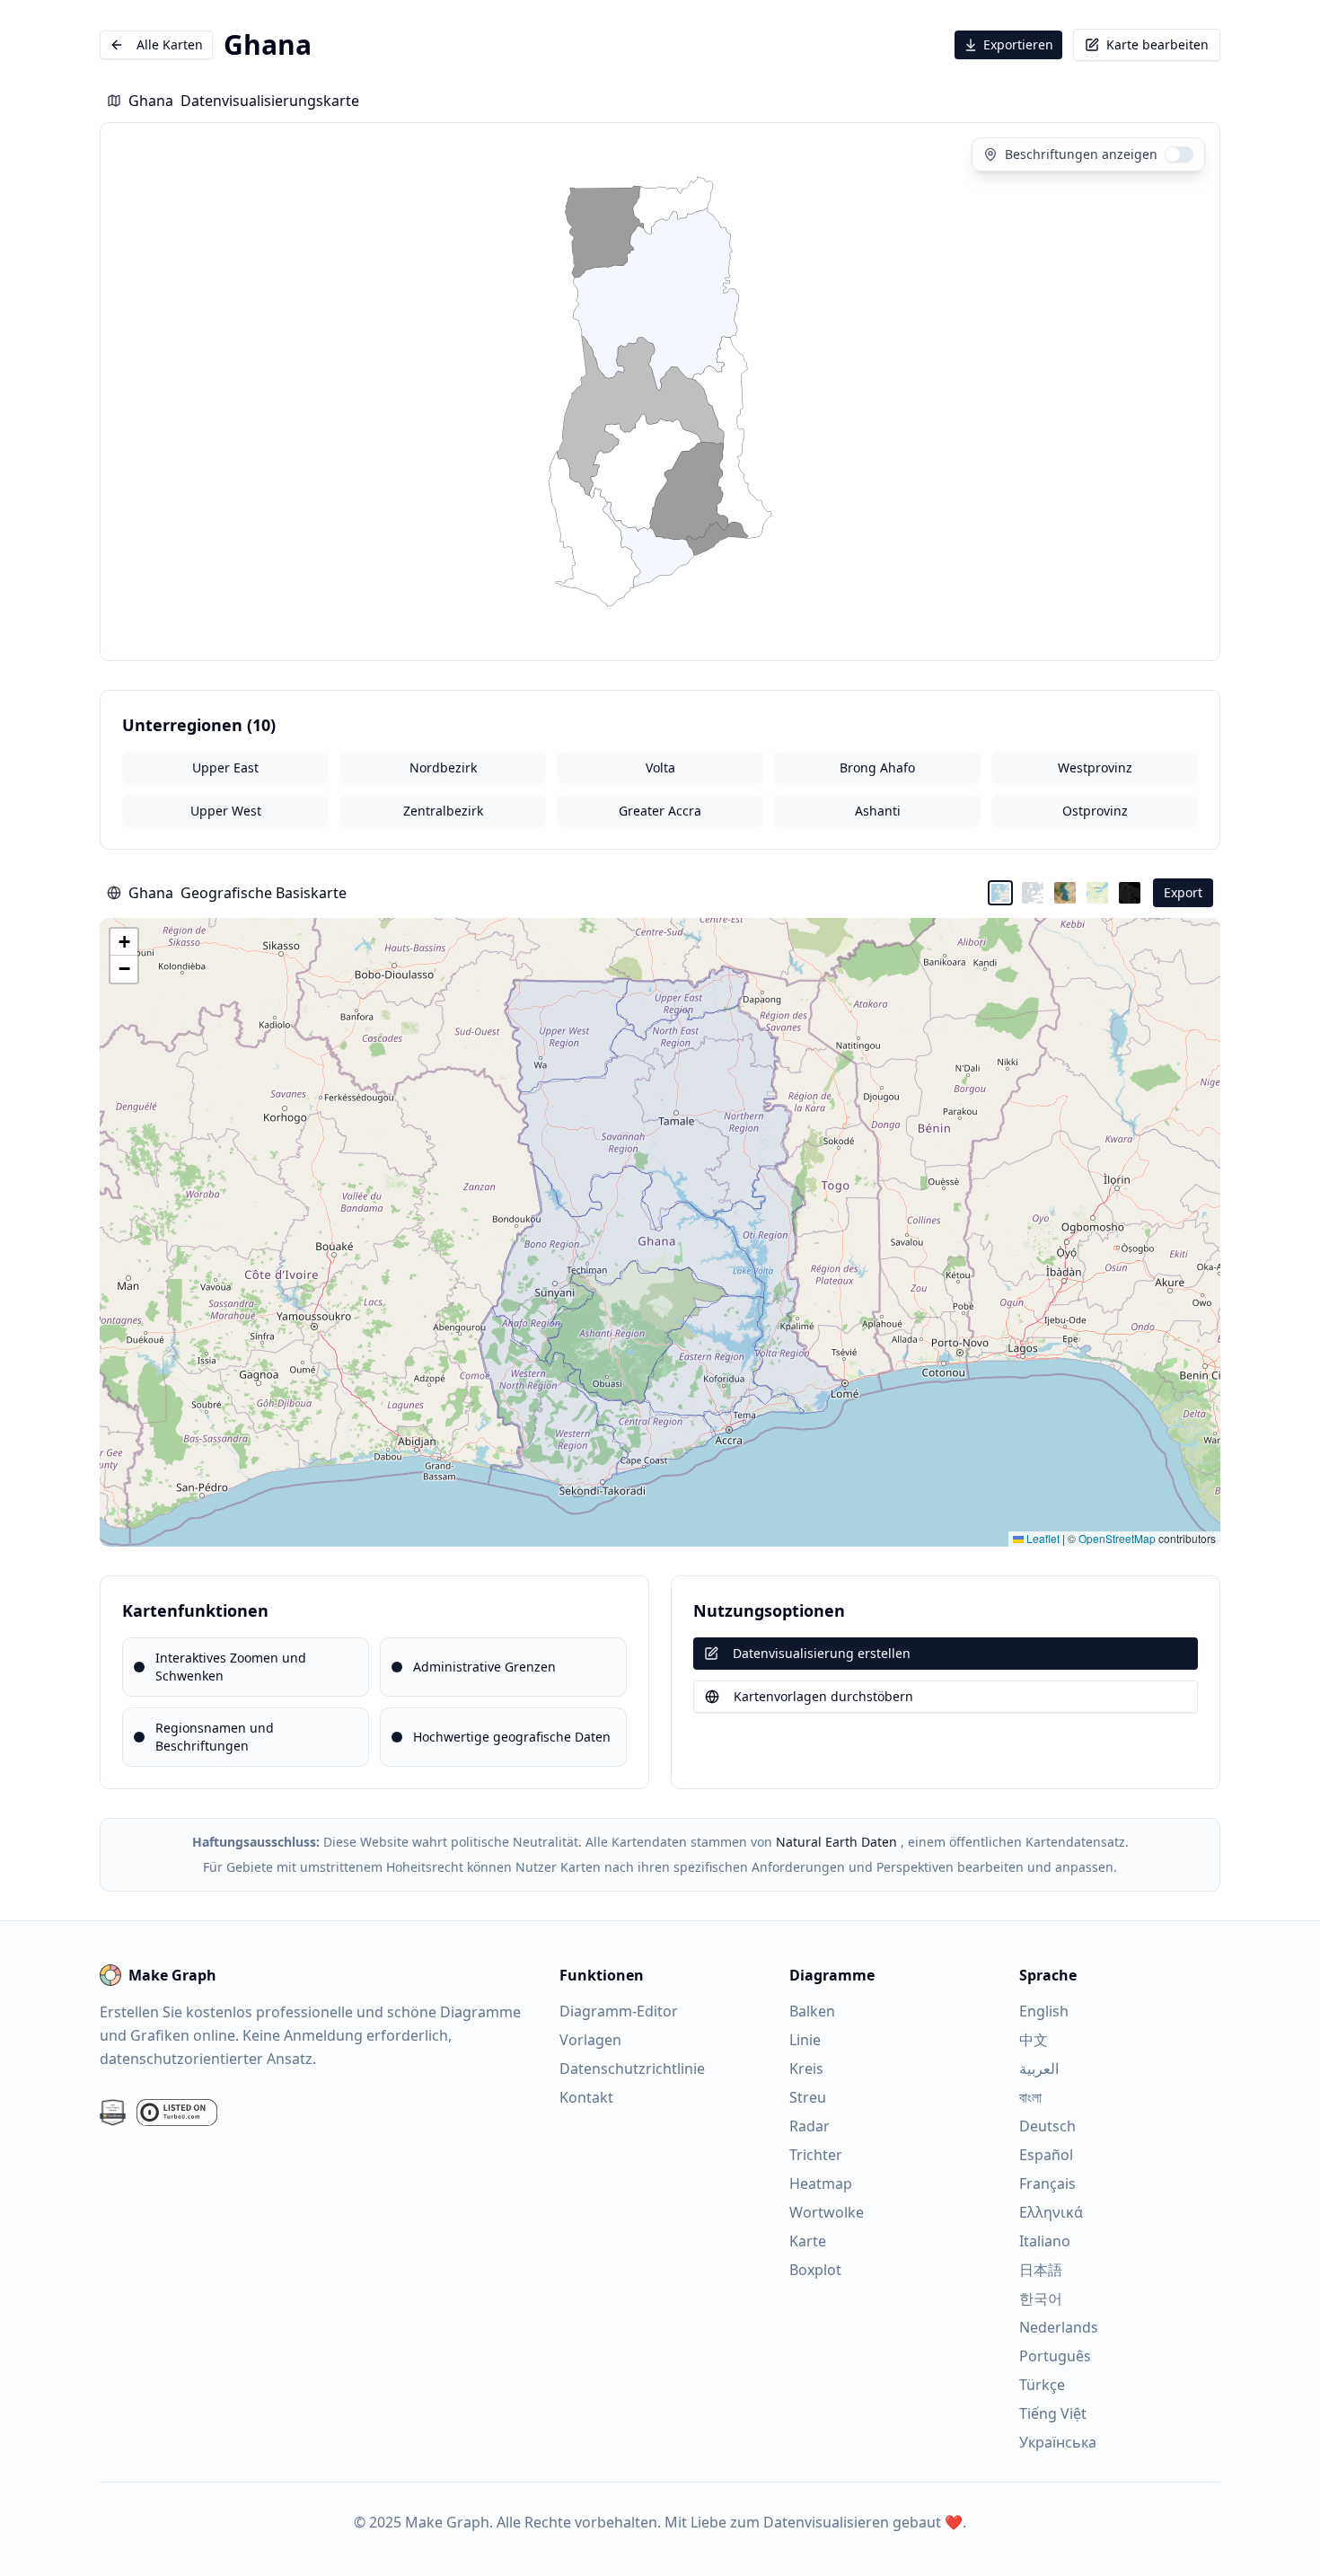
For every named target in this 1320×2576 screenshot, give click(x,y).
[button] (124, 942)
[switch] (1179, 154)
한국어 (1041, 2298)
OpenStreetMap (1117, 1538)
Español (1046, 2155)
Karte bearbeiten (1157, 44)
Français (1047, 2183)
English (1044, 2011)
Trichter (816, 2155)
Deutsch (1047, 2126)
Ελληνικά (1051, 2212)
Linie (805, 2040)
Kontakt (586, 2097)
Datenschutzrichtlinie (632, 2069)
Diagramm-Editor (619, 2011)
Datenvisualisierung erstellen (822, 1653)
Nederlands (1059, 2327)
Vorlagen (590, 2040)
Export (1183, 892)
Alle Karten (170, 44)
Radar (810, 2126)
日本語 (1041, 2270)
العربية (1039, 2069)
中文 (1034, 2040)
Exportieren (1018, 44)
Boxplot (815, 2270)
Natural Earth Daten (836, 1842)
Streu (808, 2097)
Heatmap (821, 2183)
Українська (1058, 2442)
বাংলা (1030, 2097)
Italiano (1045, 2241)
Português (1055, 2356)
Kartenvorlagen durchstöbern (823, 1696)
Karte (808, 2241)
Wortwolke (827, 2212)
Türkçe (1042, 2385)
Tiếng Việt (1053, 2413)
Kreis (806, 2069)
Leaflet (1042, 1538)
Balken (812, 2011)
